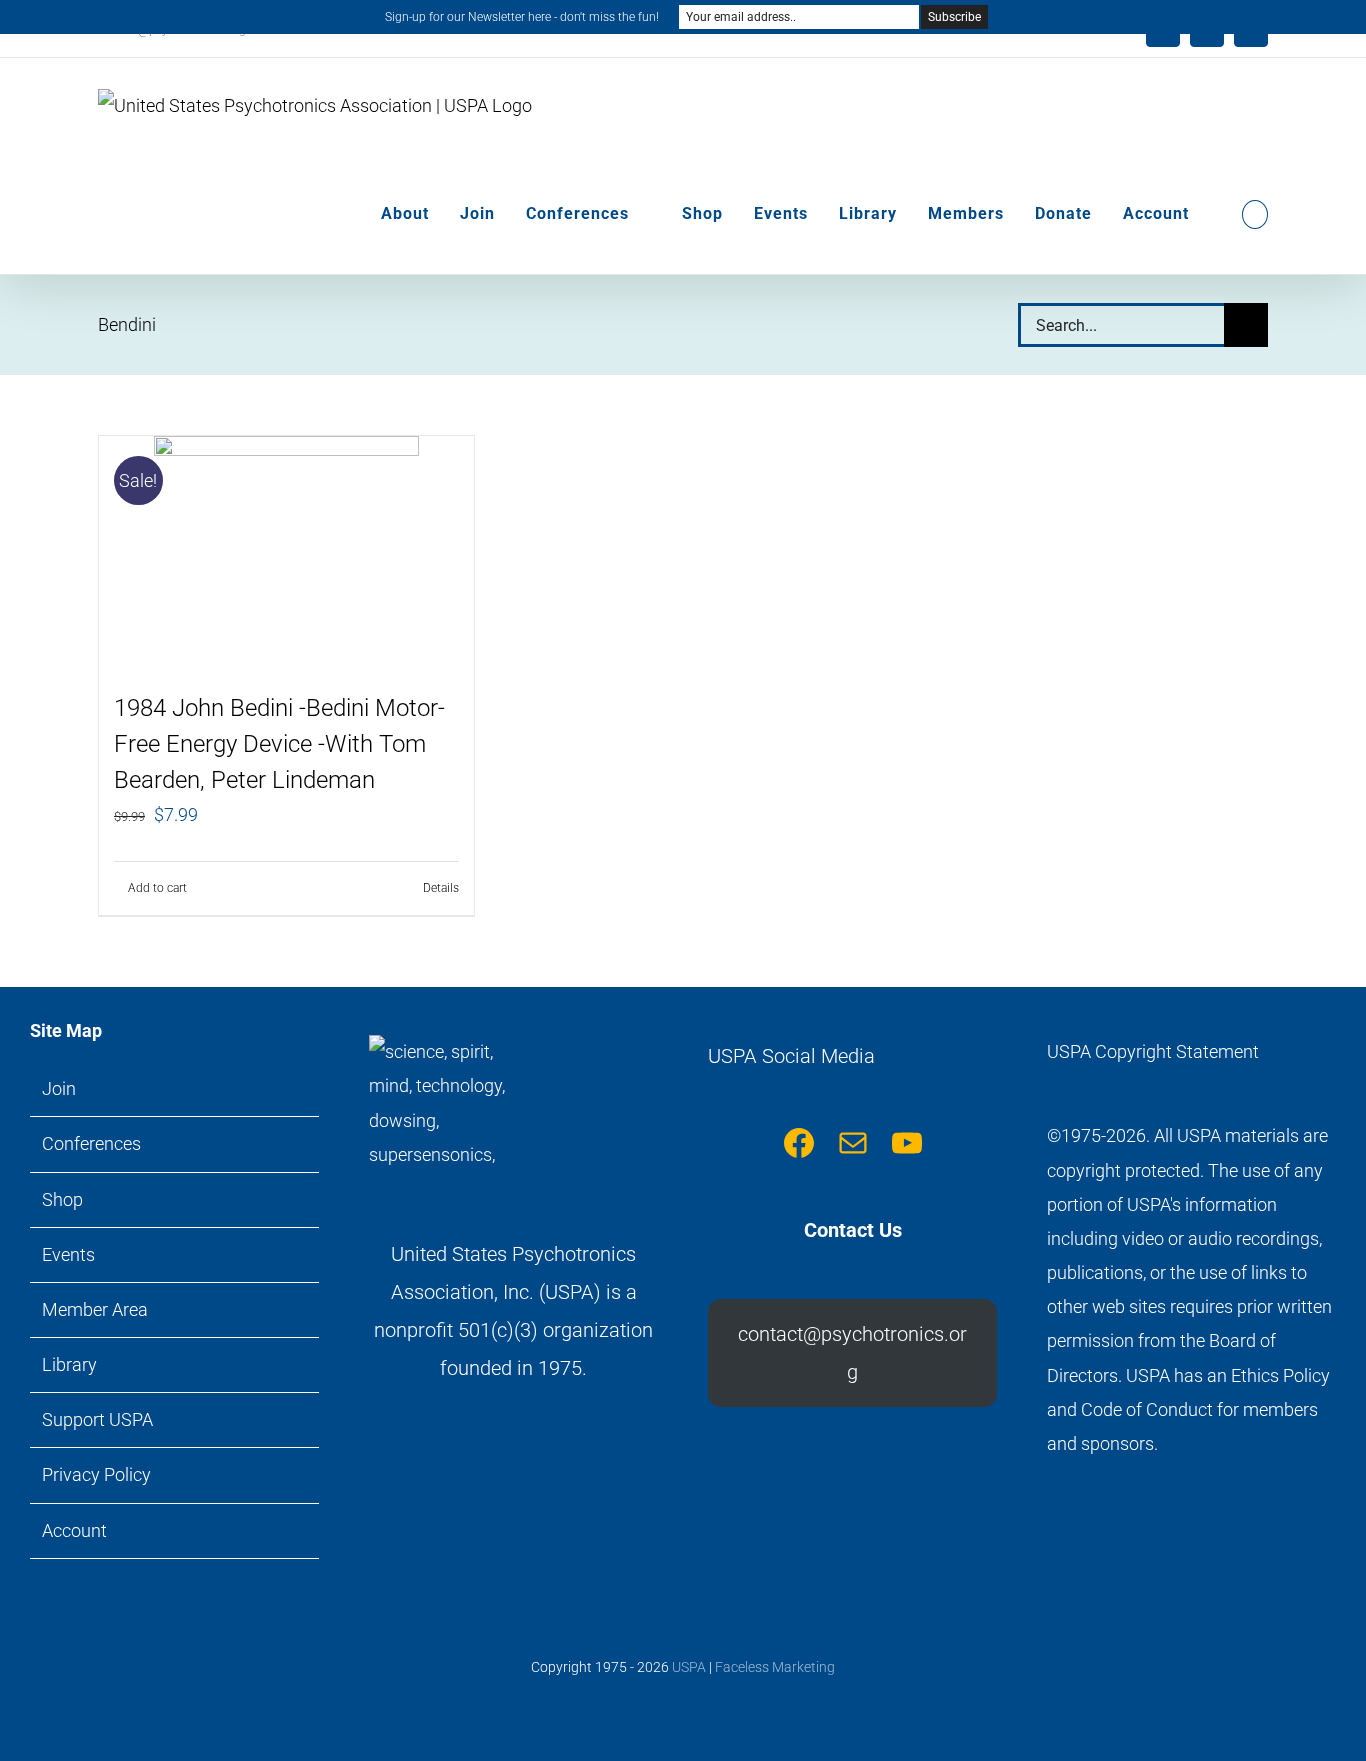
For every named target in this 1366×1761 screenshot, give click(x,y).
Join (59, 1088)
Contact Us (853, 1230)
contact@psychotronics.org (852, 1353)
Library (69, 1364)
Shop (62, 1199)
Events (68, 1254)
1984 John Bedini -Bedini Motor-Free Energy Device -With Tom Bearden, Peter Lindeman (279, 744)
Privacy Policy (96, 1474)
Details (441, 888)
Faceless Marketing (775, 1667)
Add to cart (157, 888)
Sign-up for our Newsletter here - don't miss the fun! (522, 17)
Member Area (95, 1309)
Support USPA (97, 1419)
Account (74, 1530)
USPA (689, 1667)
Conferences (91, 1143)
